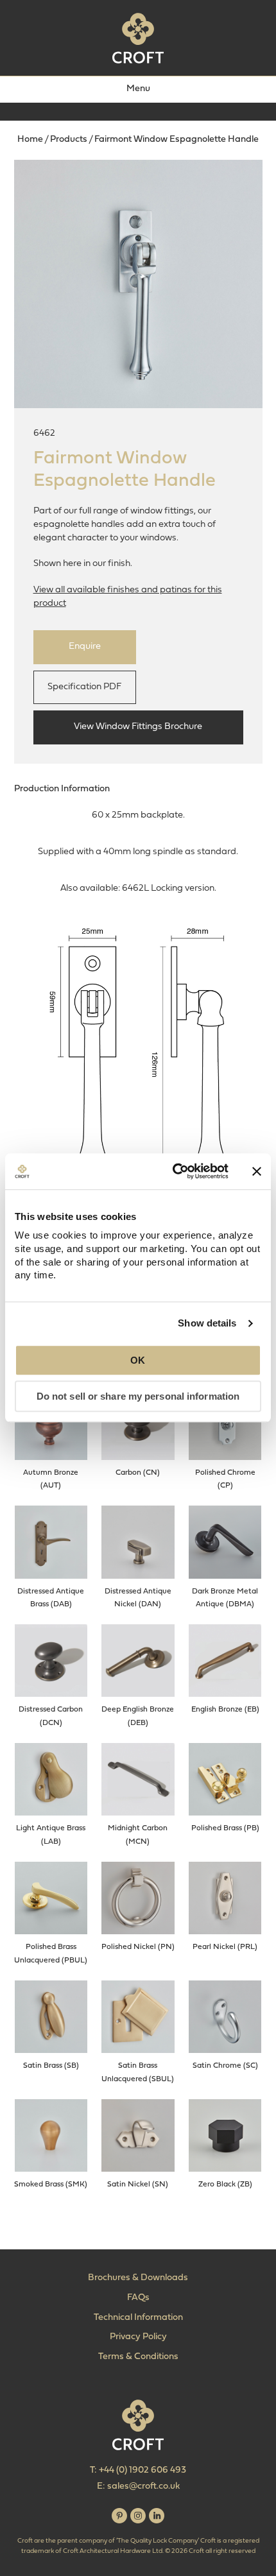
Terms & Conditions (138, 2357)
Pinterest (119, 2516)
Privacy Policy (138, 2337)
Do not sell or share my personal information (138, 1397)
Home (30, 140)
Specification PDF (84, 687)
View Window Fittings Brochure (138, 727)
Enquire (85, 647)
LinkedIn (157, 2516)
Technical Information (138, 2318)
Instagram (138, 2516)
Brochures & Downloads (138, 2278)
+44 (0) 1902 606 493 (142, 2470)
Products (69, 140)
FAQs (138, 2298)
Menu (138, 89)
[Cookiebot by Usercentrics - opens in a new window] (174, 1171)
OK (138, 1360)
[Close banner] (257, 1171)
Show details (207, 1323)
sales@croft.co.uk (143, 2486)
